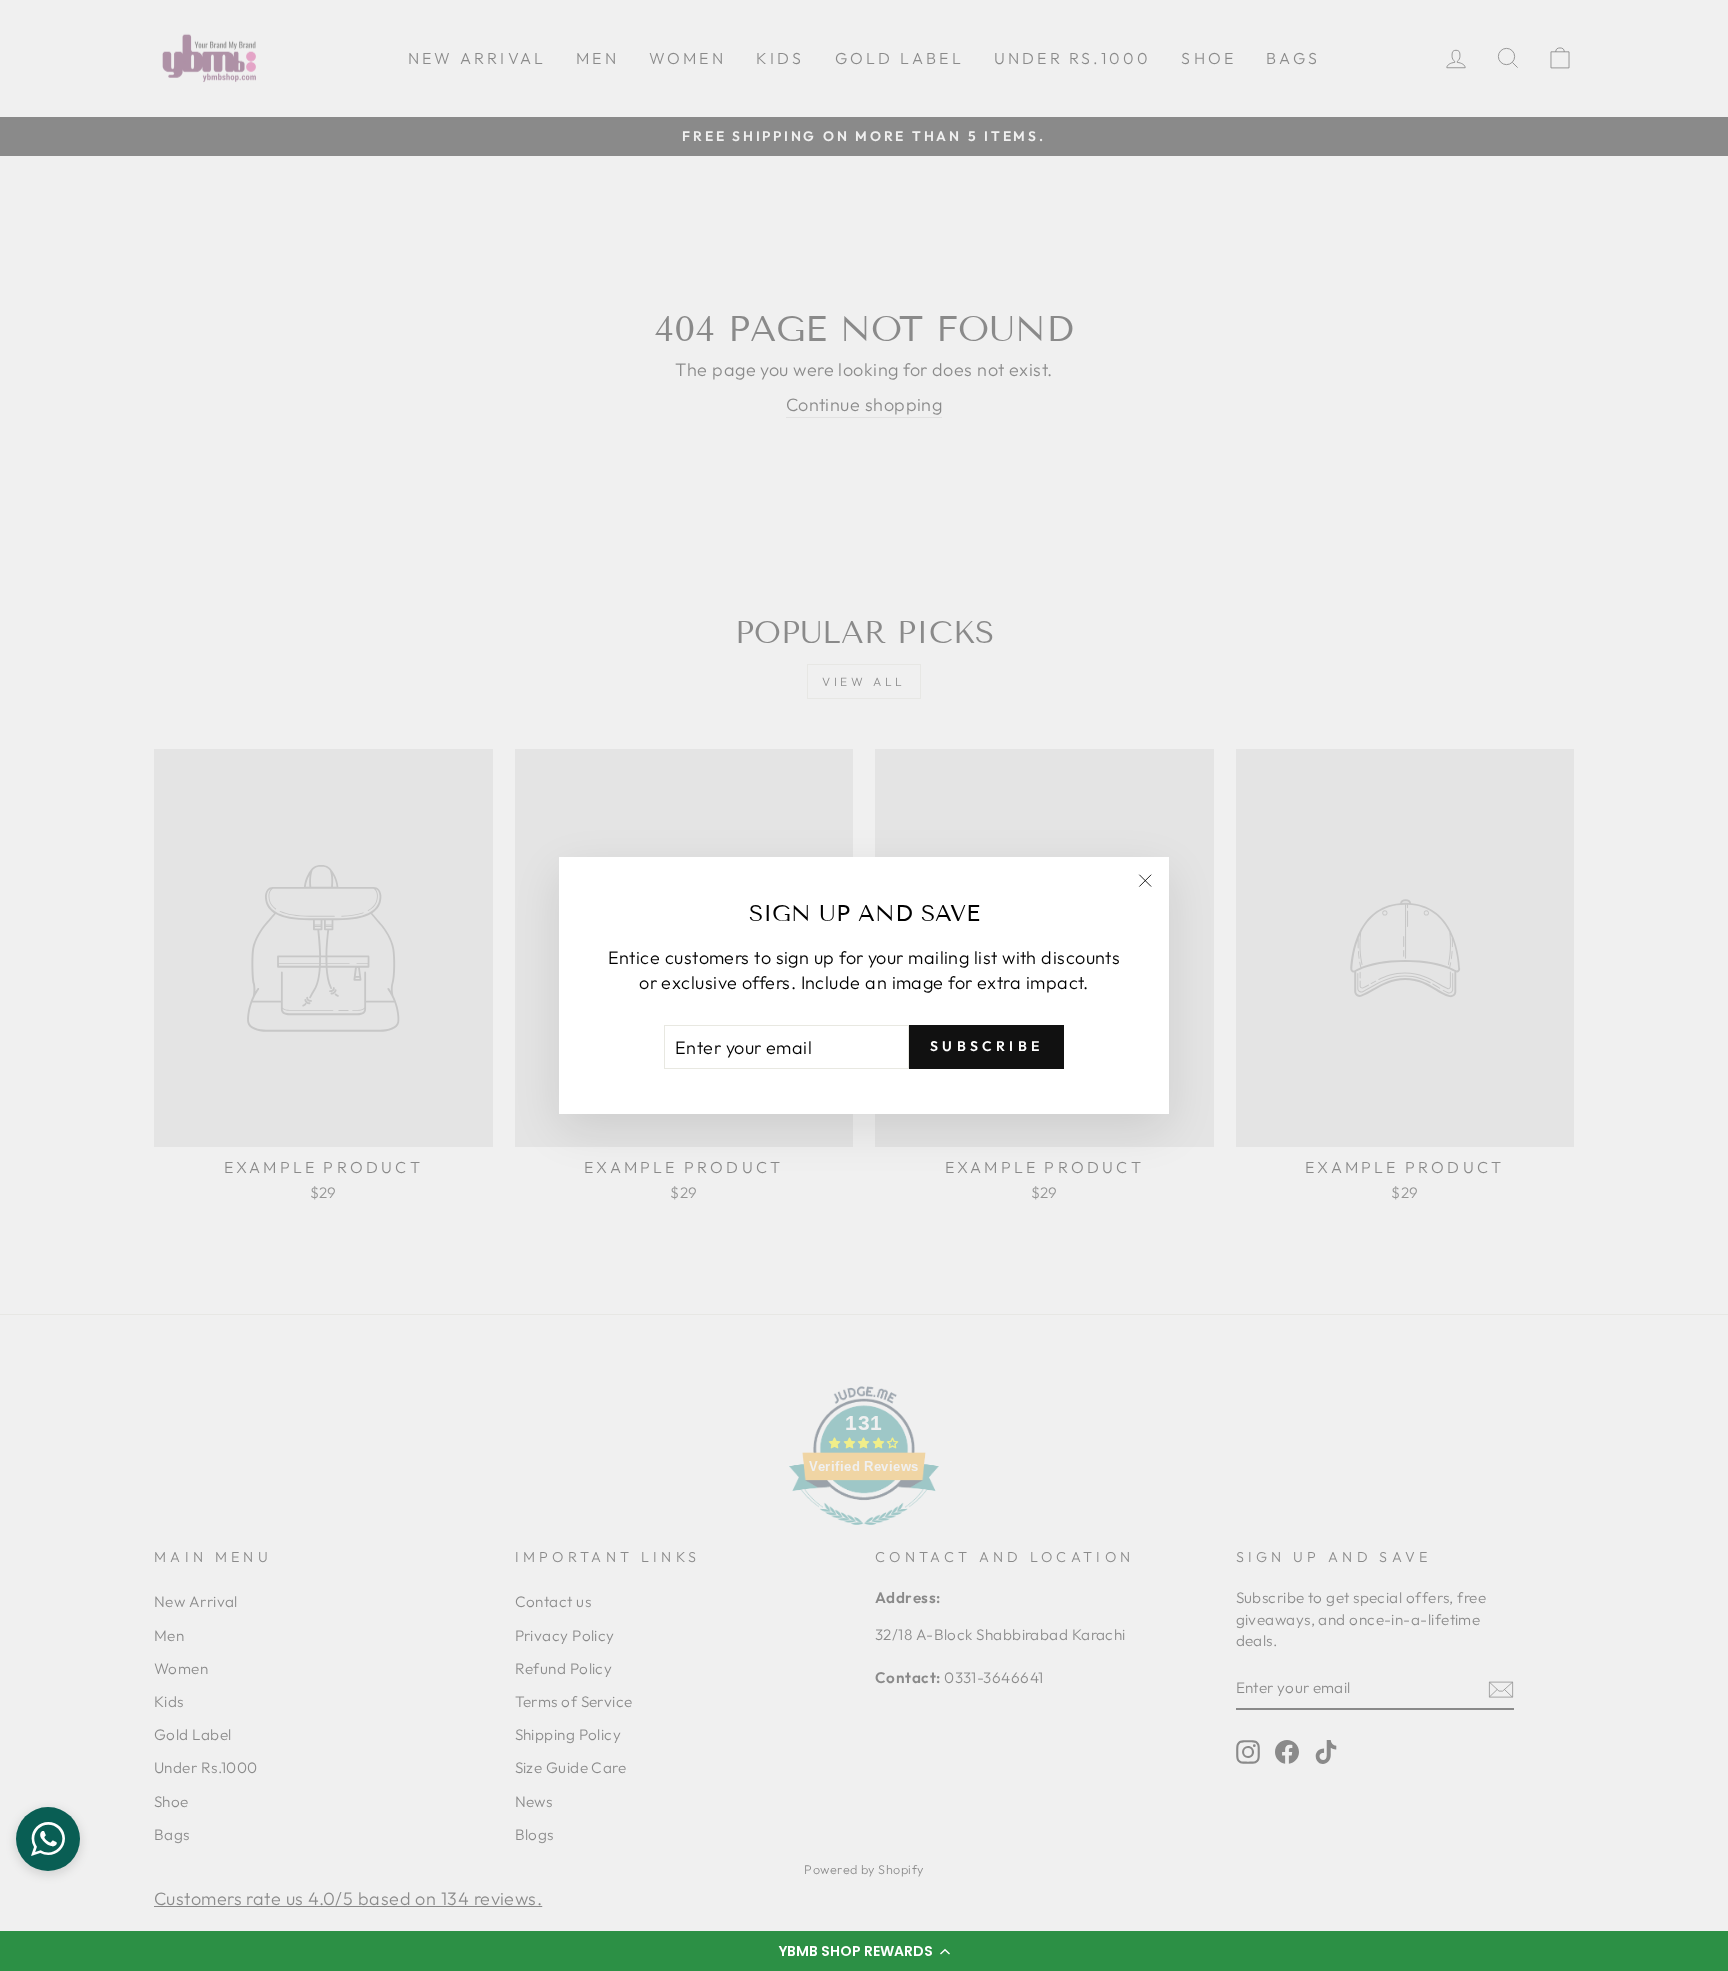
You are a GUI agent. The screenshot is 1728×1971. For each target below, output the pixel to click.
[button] (864, 1951)
